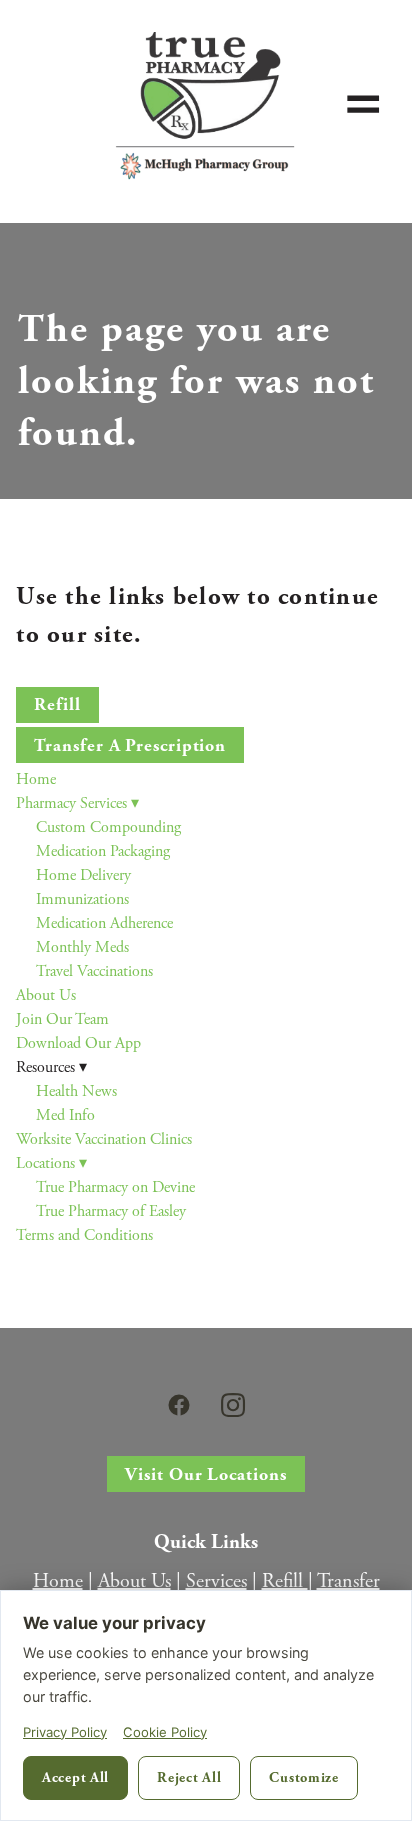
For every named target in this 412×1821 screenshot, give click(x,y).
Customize (303, 1777)
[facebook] (179, 1405)
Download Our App (78, 1043)
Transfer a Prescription (130, 745)
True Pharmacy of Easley (111, 1211)
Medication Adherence (104, 923)
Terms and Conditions (84, 1235)
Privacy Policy (65, 1732)
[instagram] (233, 1405)
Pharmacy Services (77, 803)
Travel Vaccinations (94, 971)
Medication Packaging (103, 851)
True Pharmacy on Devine (115, 1187)
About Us (46, 995)
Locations (51, 1163)
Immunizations (82, 899)
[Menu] (364, 104)
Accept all (75, 1777)
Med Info (65, 1115)
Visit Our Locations (205, 1474)
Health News (76, 1091)
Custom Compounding (108, 827)
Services (216, 1581)
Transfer (348, 1581)
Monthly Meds (82, 947)
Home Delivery (83, 875)
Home (36, 779)
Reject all (189, 1777)
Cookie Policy (165, 1732)
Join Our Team (62, 1019)
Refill (57, 704)
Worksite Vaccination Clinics (104, 1139)
